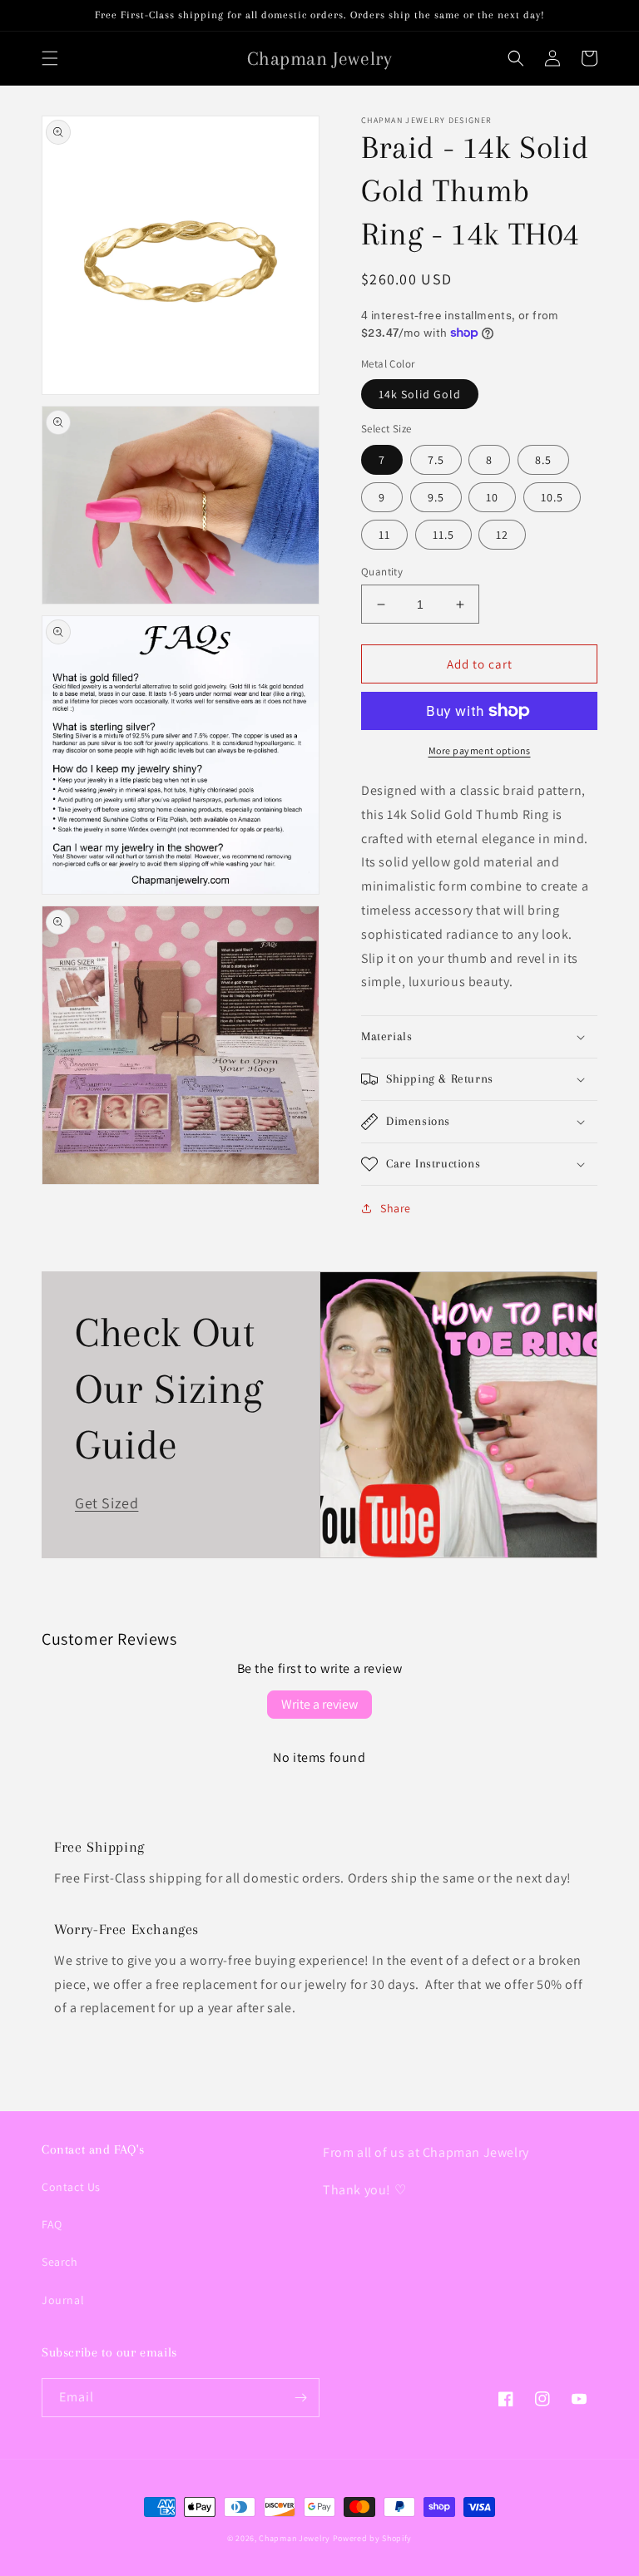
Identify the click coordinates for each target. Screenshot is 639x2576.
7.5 (436, 460)
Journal (63, 2300)
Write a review (319, 1704)
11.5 (443, 535)
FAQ (52, 2224)
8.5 (543, 460)
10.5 (552, 497)
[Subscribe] (300, 2398)
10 (492, 497)
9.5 (436, 497)
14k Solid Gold (420, 394)
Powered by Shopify (373, 2538)
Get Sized (106, 1503)
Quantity (382, 572)
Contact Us (71, 2187)
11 (384, 535)
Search (60, 2262)
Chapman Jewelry (295, 2538)
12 (502, 535)
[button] (50, 58)
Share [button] (396, 1208)
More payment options (480, 750)
